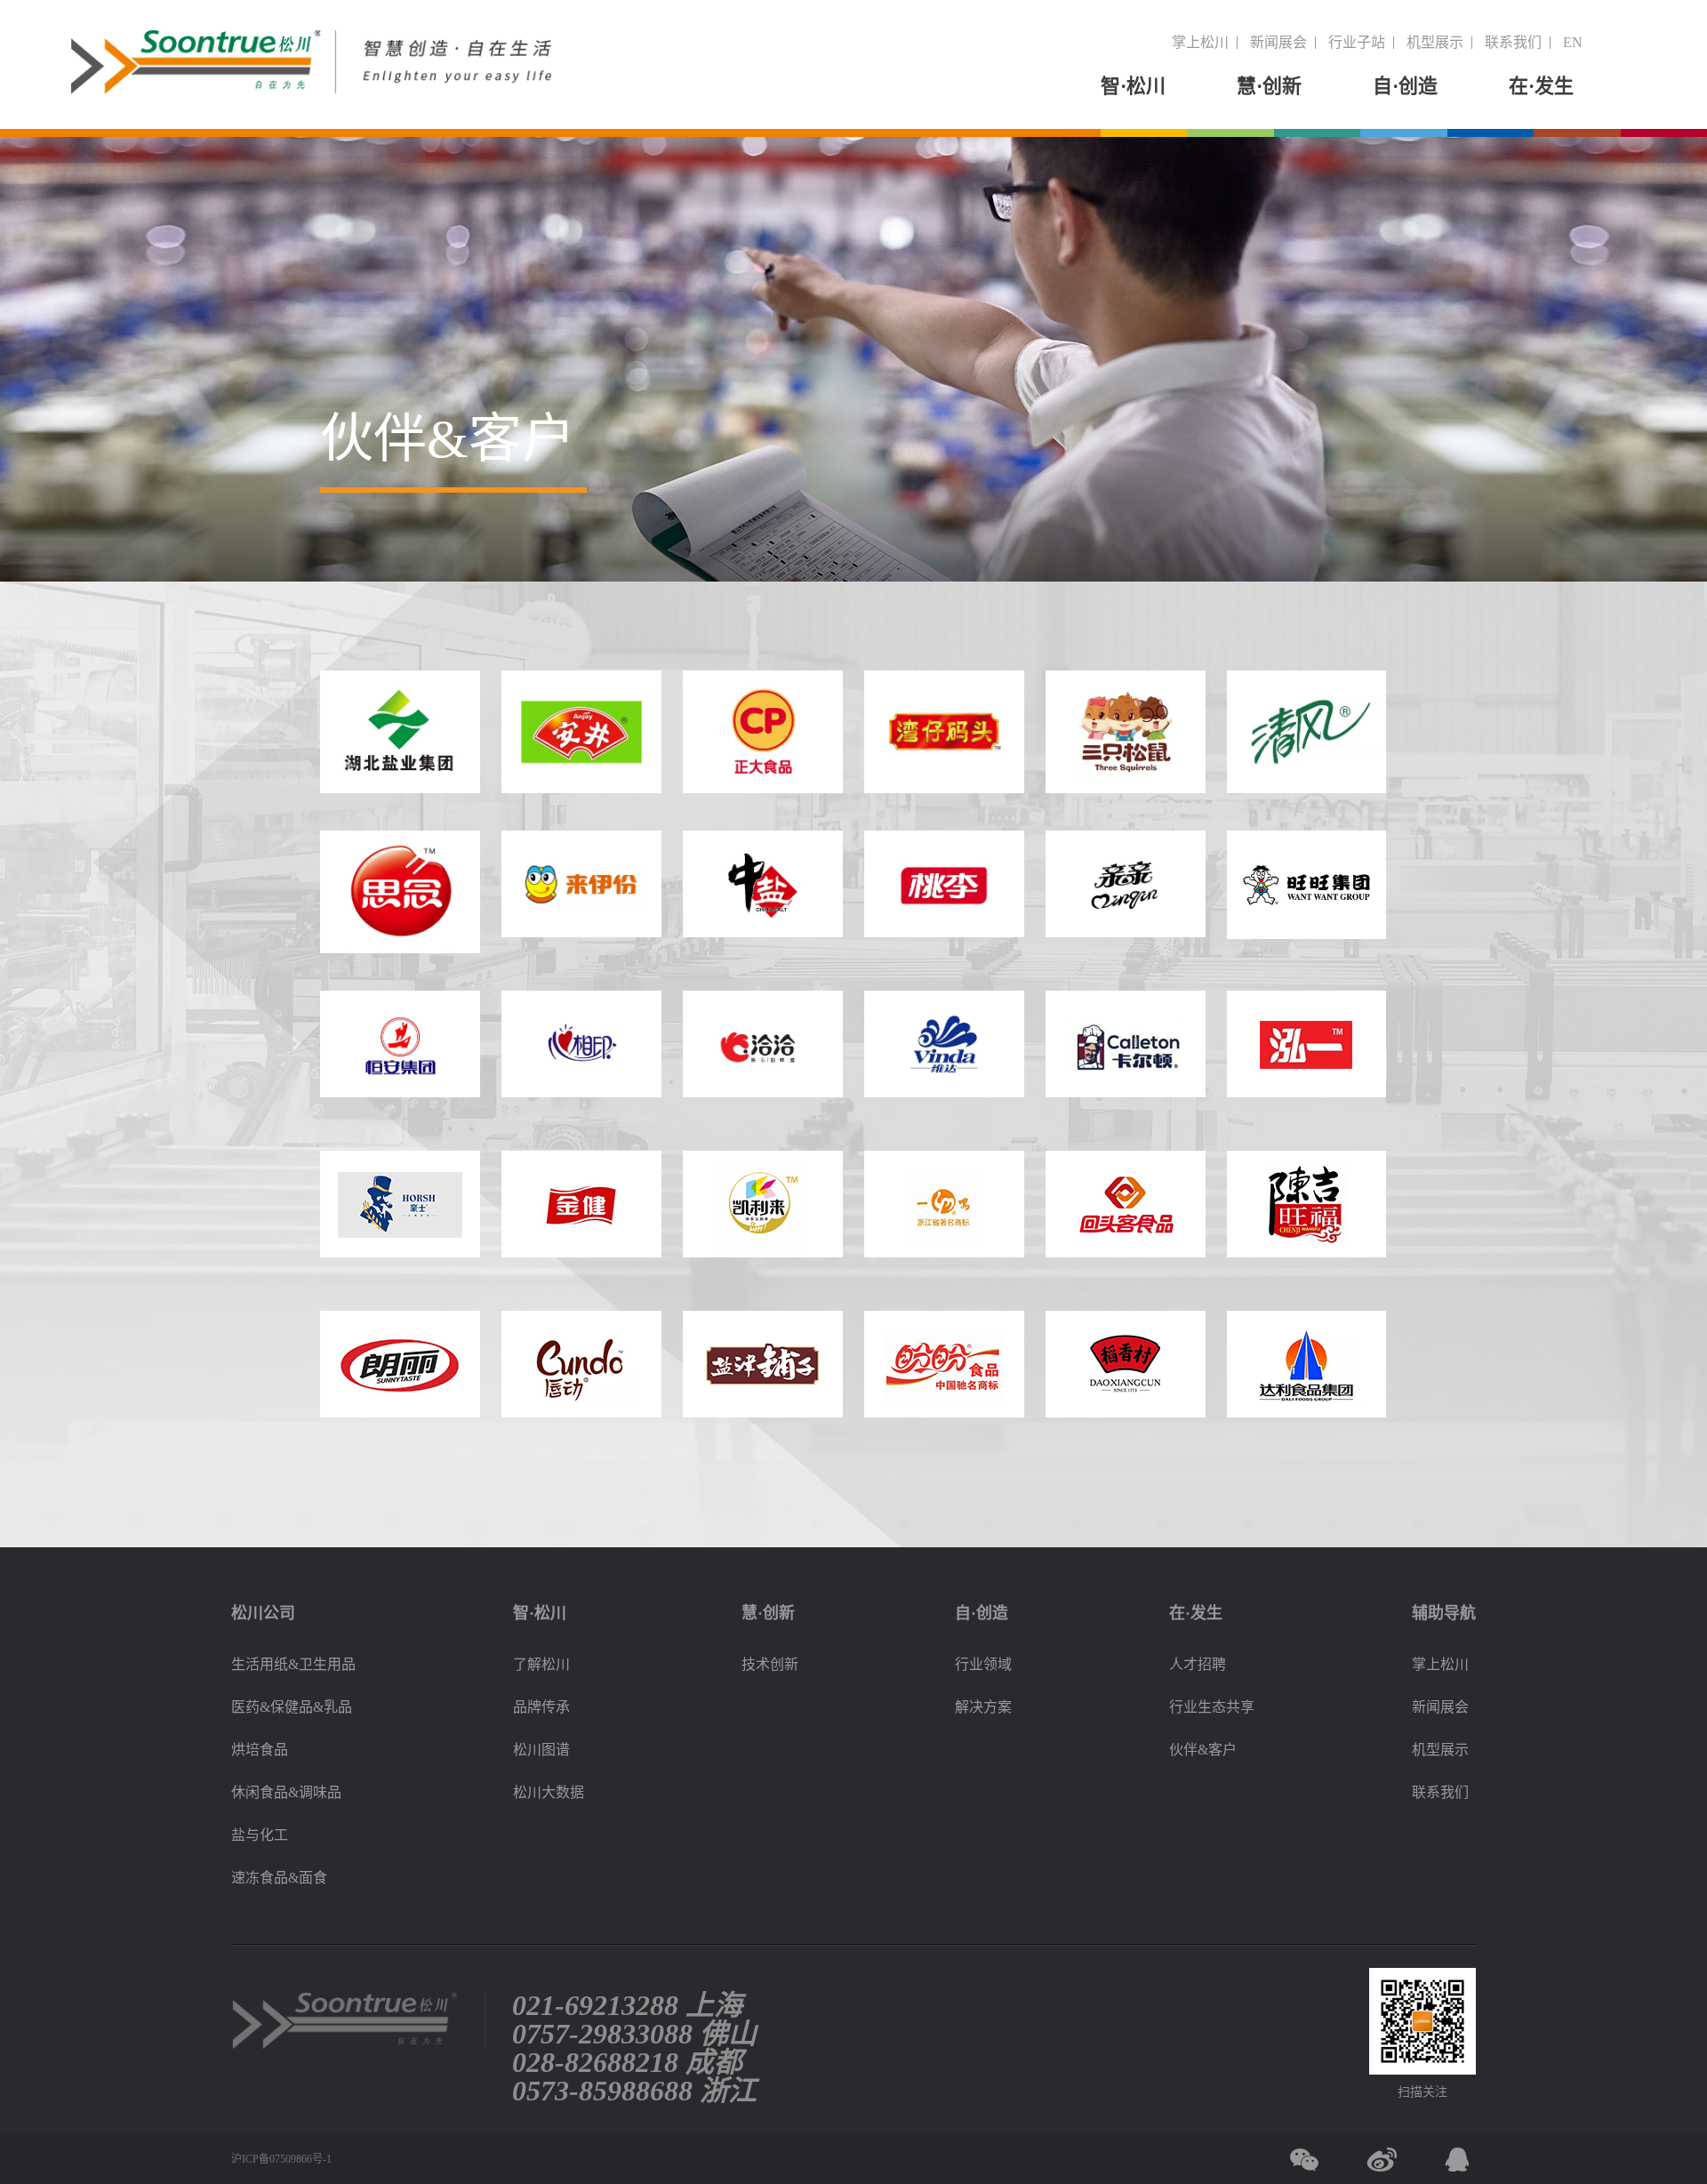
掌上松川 (1200, 42)
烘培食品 (260, 1750)
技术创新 (770, 1664)
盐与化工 (260, 1835)
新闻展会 (1278, 42)
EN (1573, 42)
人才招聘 (1198, 1664)
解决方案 (983, 1707)
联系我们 (1513, 42)
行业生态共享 (1212, 1707)
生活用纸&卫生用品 (293, 1664)
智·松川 (1133, 86)
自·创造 (1405, 86)
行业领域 (983, 1664)
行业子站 (1357, 42)
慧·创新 (1269, 86)
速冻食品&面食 (279, 1878)
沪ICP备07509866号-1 (281, 2159)
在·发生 (1541, 86)
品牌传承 (541, 1707)
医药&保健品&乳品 (292, 1707)
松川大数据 (549, 1792)
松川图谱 (541, 1750)
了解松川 (541, 1664)
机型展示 (1435, 42)
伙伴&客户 (1203, 1750)
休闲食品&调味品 (286, 1792)
